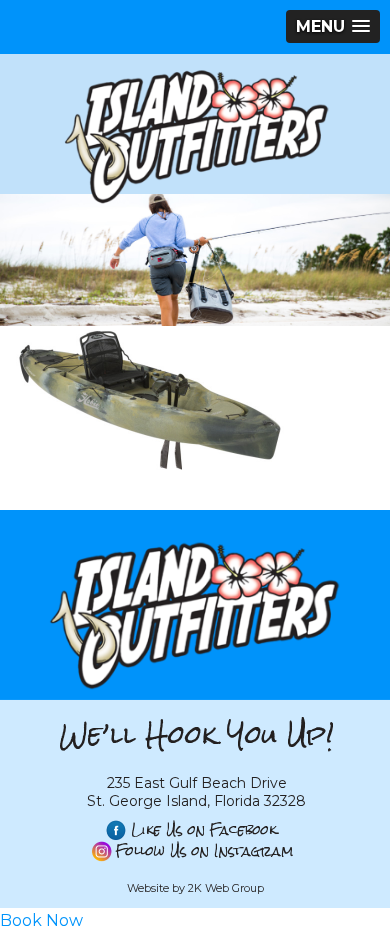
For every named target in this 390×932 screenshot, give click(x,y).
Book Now (41, 920)
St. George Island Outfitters (195, 136)
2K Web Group (226, 888)
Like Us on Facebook (204, 830)
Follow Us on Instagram (204, 851)
